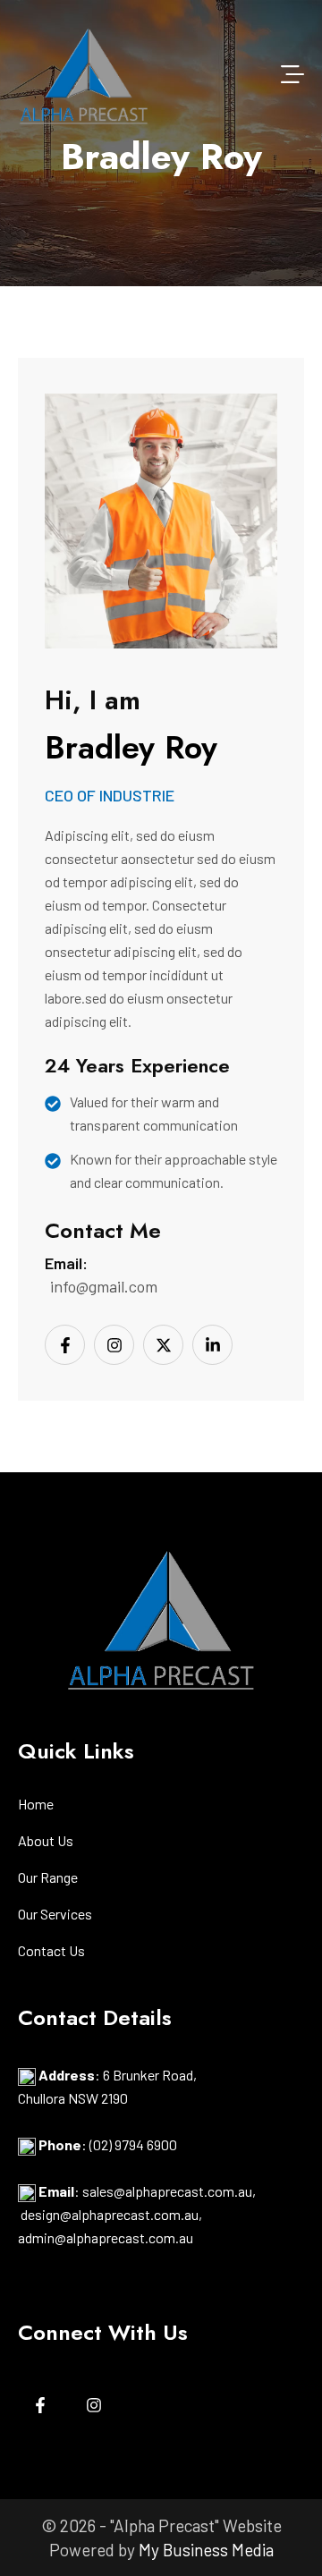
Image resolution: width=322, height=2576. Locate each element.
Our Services (55, 1915)
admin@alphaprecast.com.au (106, 2237)
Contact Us (51, 1951)
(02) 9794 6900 (133, 2144)
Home (36, 1805)
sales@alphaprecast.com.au (167, 2191)
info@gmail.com (104, 1286)
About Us (46, 1841)
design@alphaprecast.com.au (110, 2214)
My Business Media (206, 2550)
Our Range (48, 1878)
